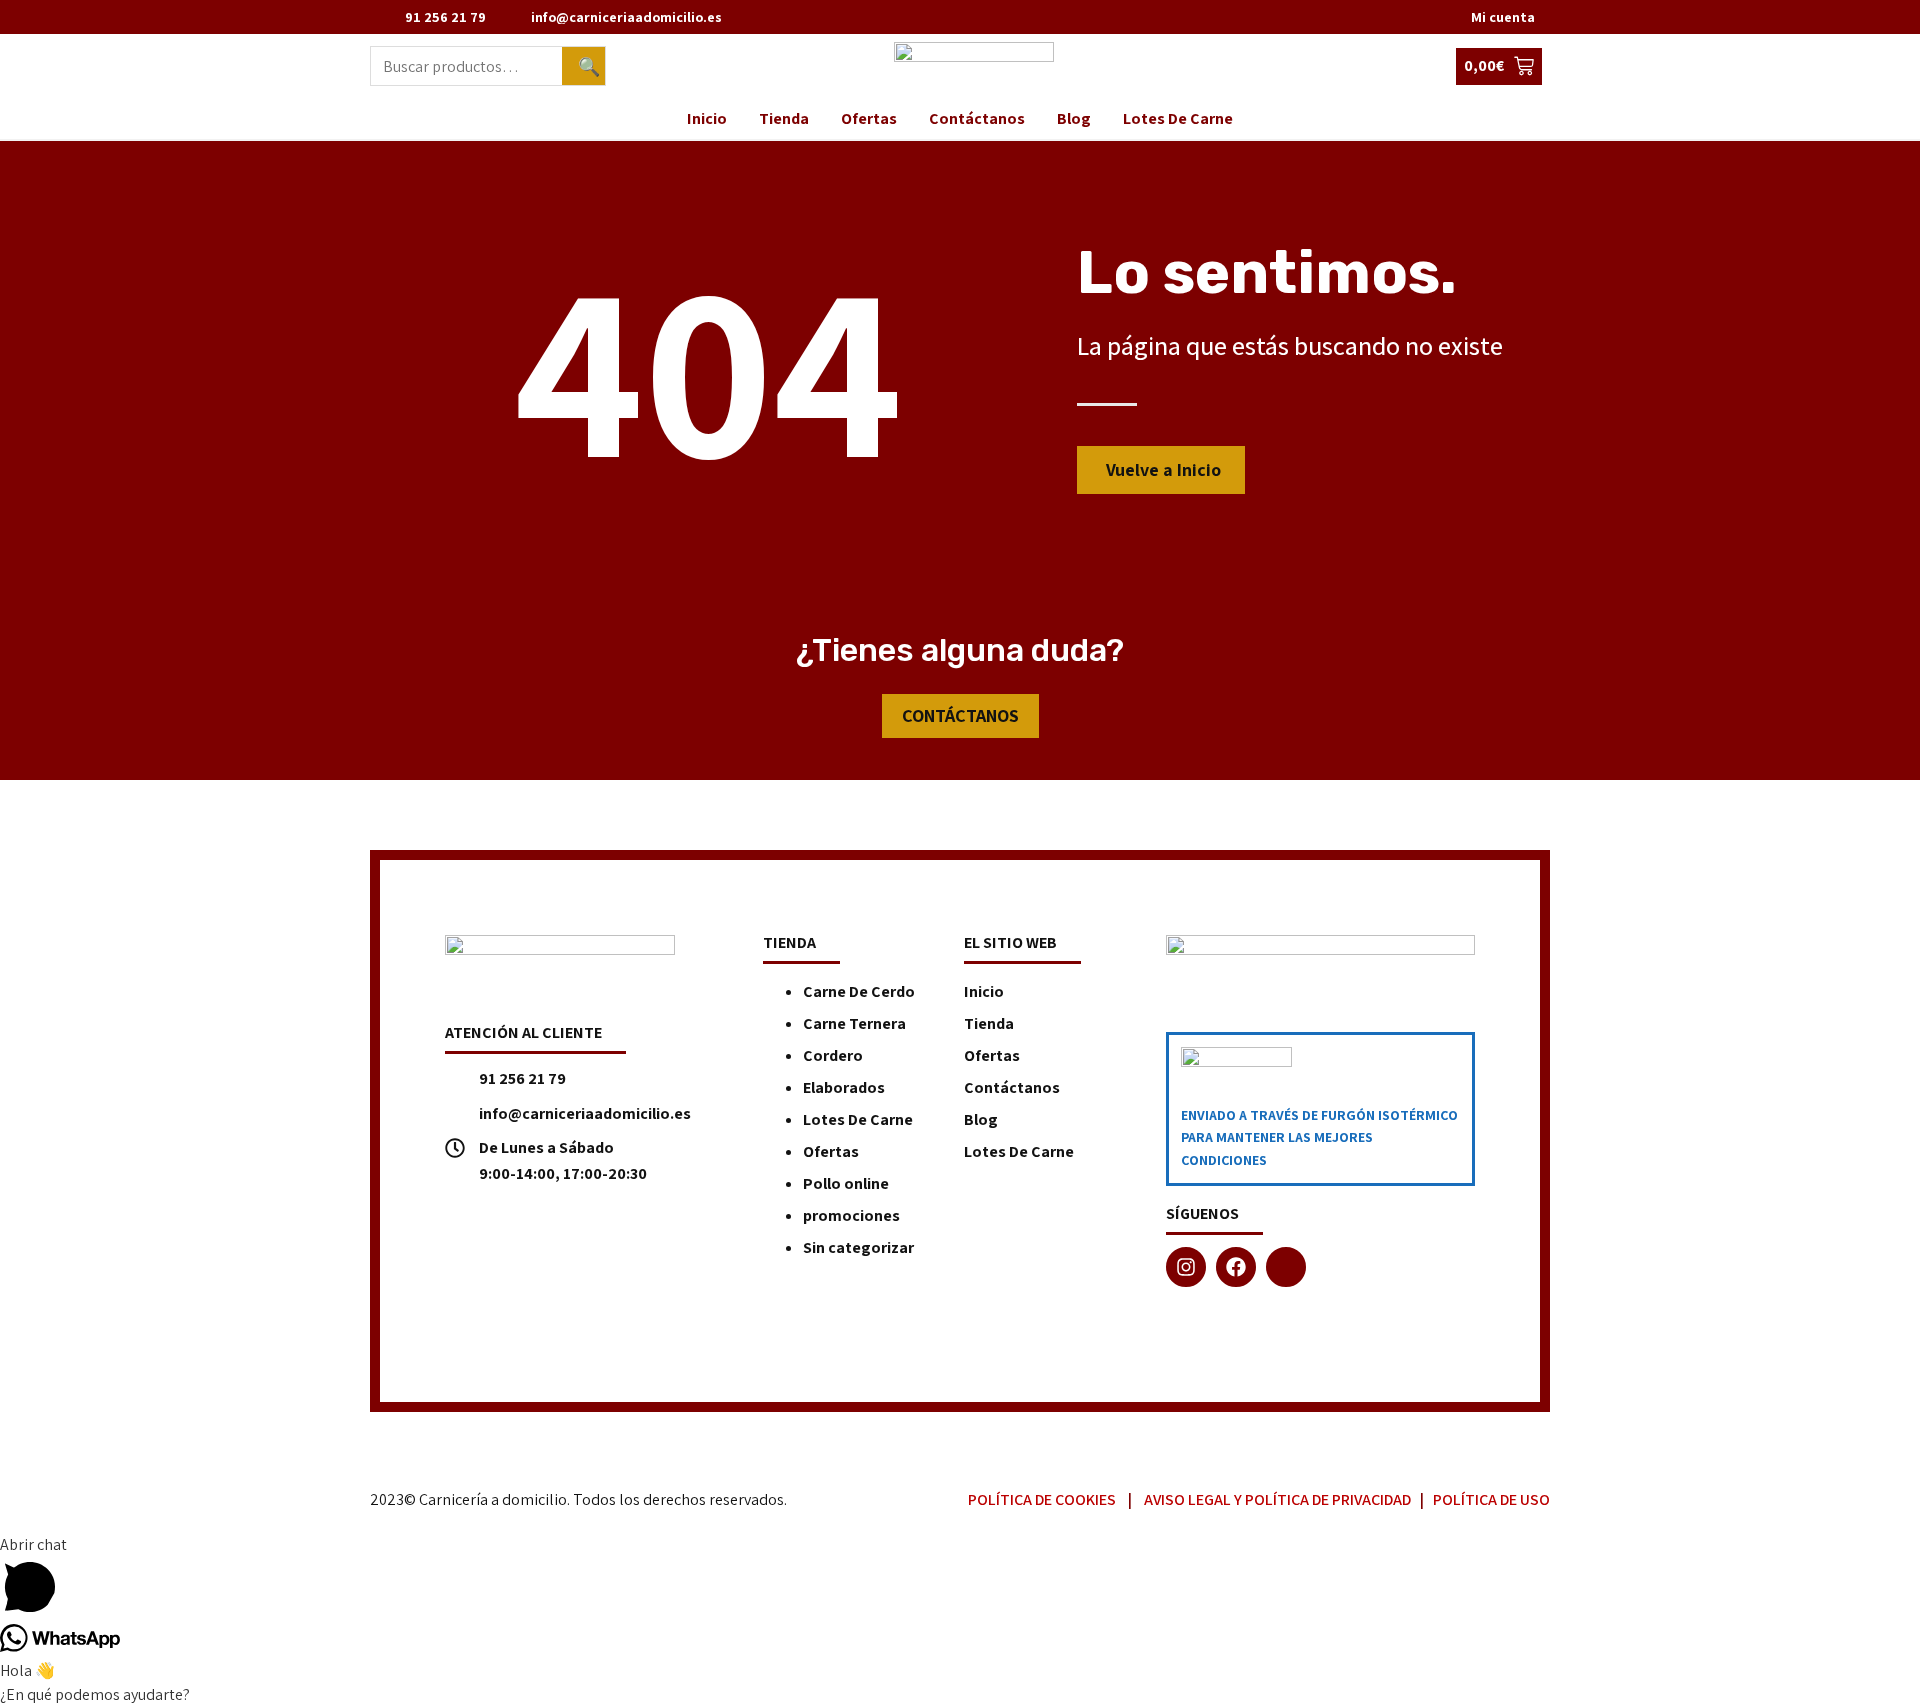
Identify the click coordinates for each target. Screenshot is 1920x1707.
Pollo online (846, 1183)
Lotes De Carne (1178, 118)
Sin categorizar (858, 1247)
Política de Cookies (1042, 1499)
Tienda (784, 118)
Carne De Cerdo (859, 991)
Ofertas (869, 118)
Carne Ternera (854, 1023)
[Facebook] (1236, 1267)
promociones (851, 1215)
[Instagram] (1186, 1267)
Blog (1074, 118)
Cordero (833, 1055)
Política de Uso (1491, 1499)
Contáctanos (977, 118)
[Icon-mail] (1286, 1267)
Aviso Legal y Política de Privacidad (1277, 1499)
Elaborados (844, 1087)
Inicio (707, 118)
